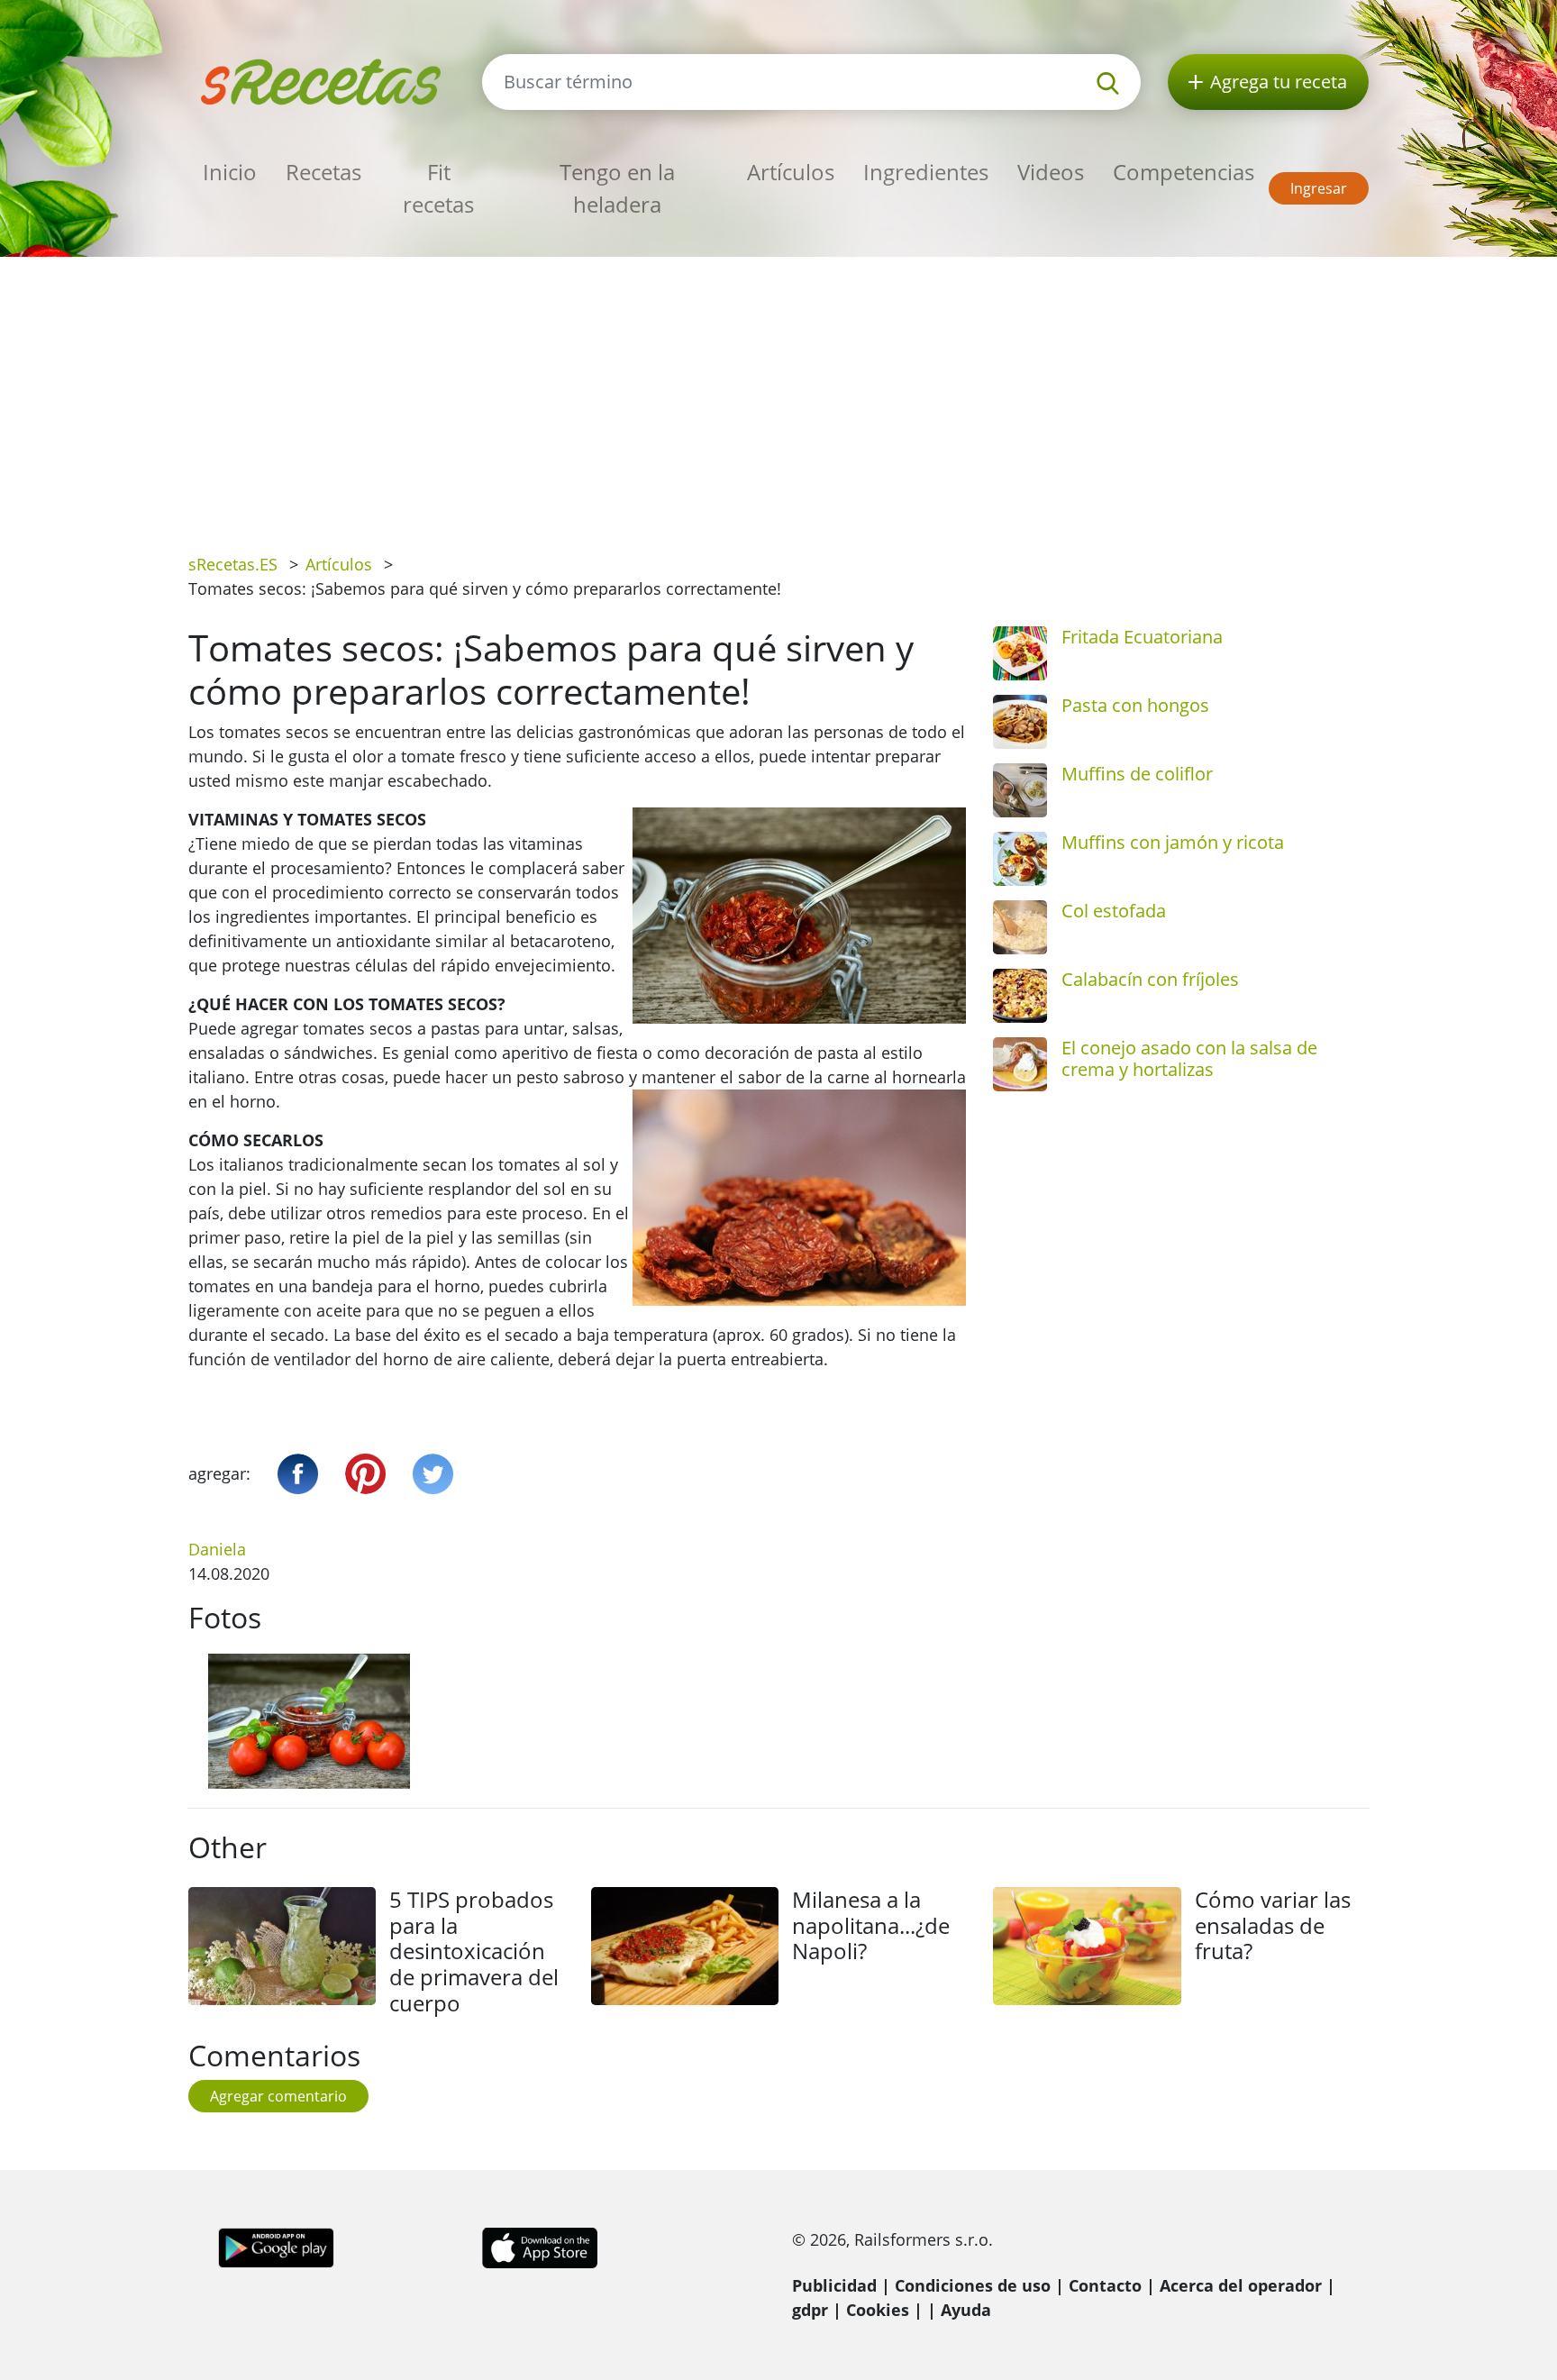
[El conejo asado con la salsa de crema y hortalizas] (1020, 1064)
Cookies (878, 2310)
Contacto (1105, 2285)
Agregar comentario (278, 2096)
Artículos (791, 172)
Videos (1051, 172)
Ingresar (1319, 188)
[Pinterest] (365, 1474)
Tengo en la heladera (617, 188)
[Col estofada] (1020, 927)
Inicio (230, 172)
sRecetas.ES (233, 564)
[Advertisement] (778, 392)
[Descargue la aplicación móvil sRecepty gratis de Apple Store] (539, 2246)
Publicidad (834, 2285)
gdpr (810, 2310)
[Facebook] (298, 1474)
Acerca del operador (1241, 2285)
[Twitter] (433, 1474)
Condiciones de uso (973, 2285)
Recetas (323, 172)
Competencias (1184, 172)
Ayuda (966, 2310)
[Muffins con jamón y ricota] (1020, 859)
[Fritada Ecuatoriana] (1020, 653)
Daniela (217, 1549)
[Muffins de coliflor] (1020, 790)
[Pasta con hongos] (1020, 722)
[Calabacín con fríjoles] (1020, 996)
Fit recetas (438, 188)
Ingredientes (926, 172)
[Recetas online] (322, 80)
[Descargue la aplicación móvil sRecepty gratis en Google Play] (276, 2246)
